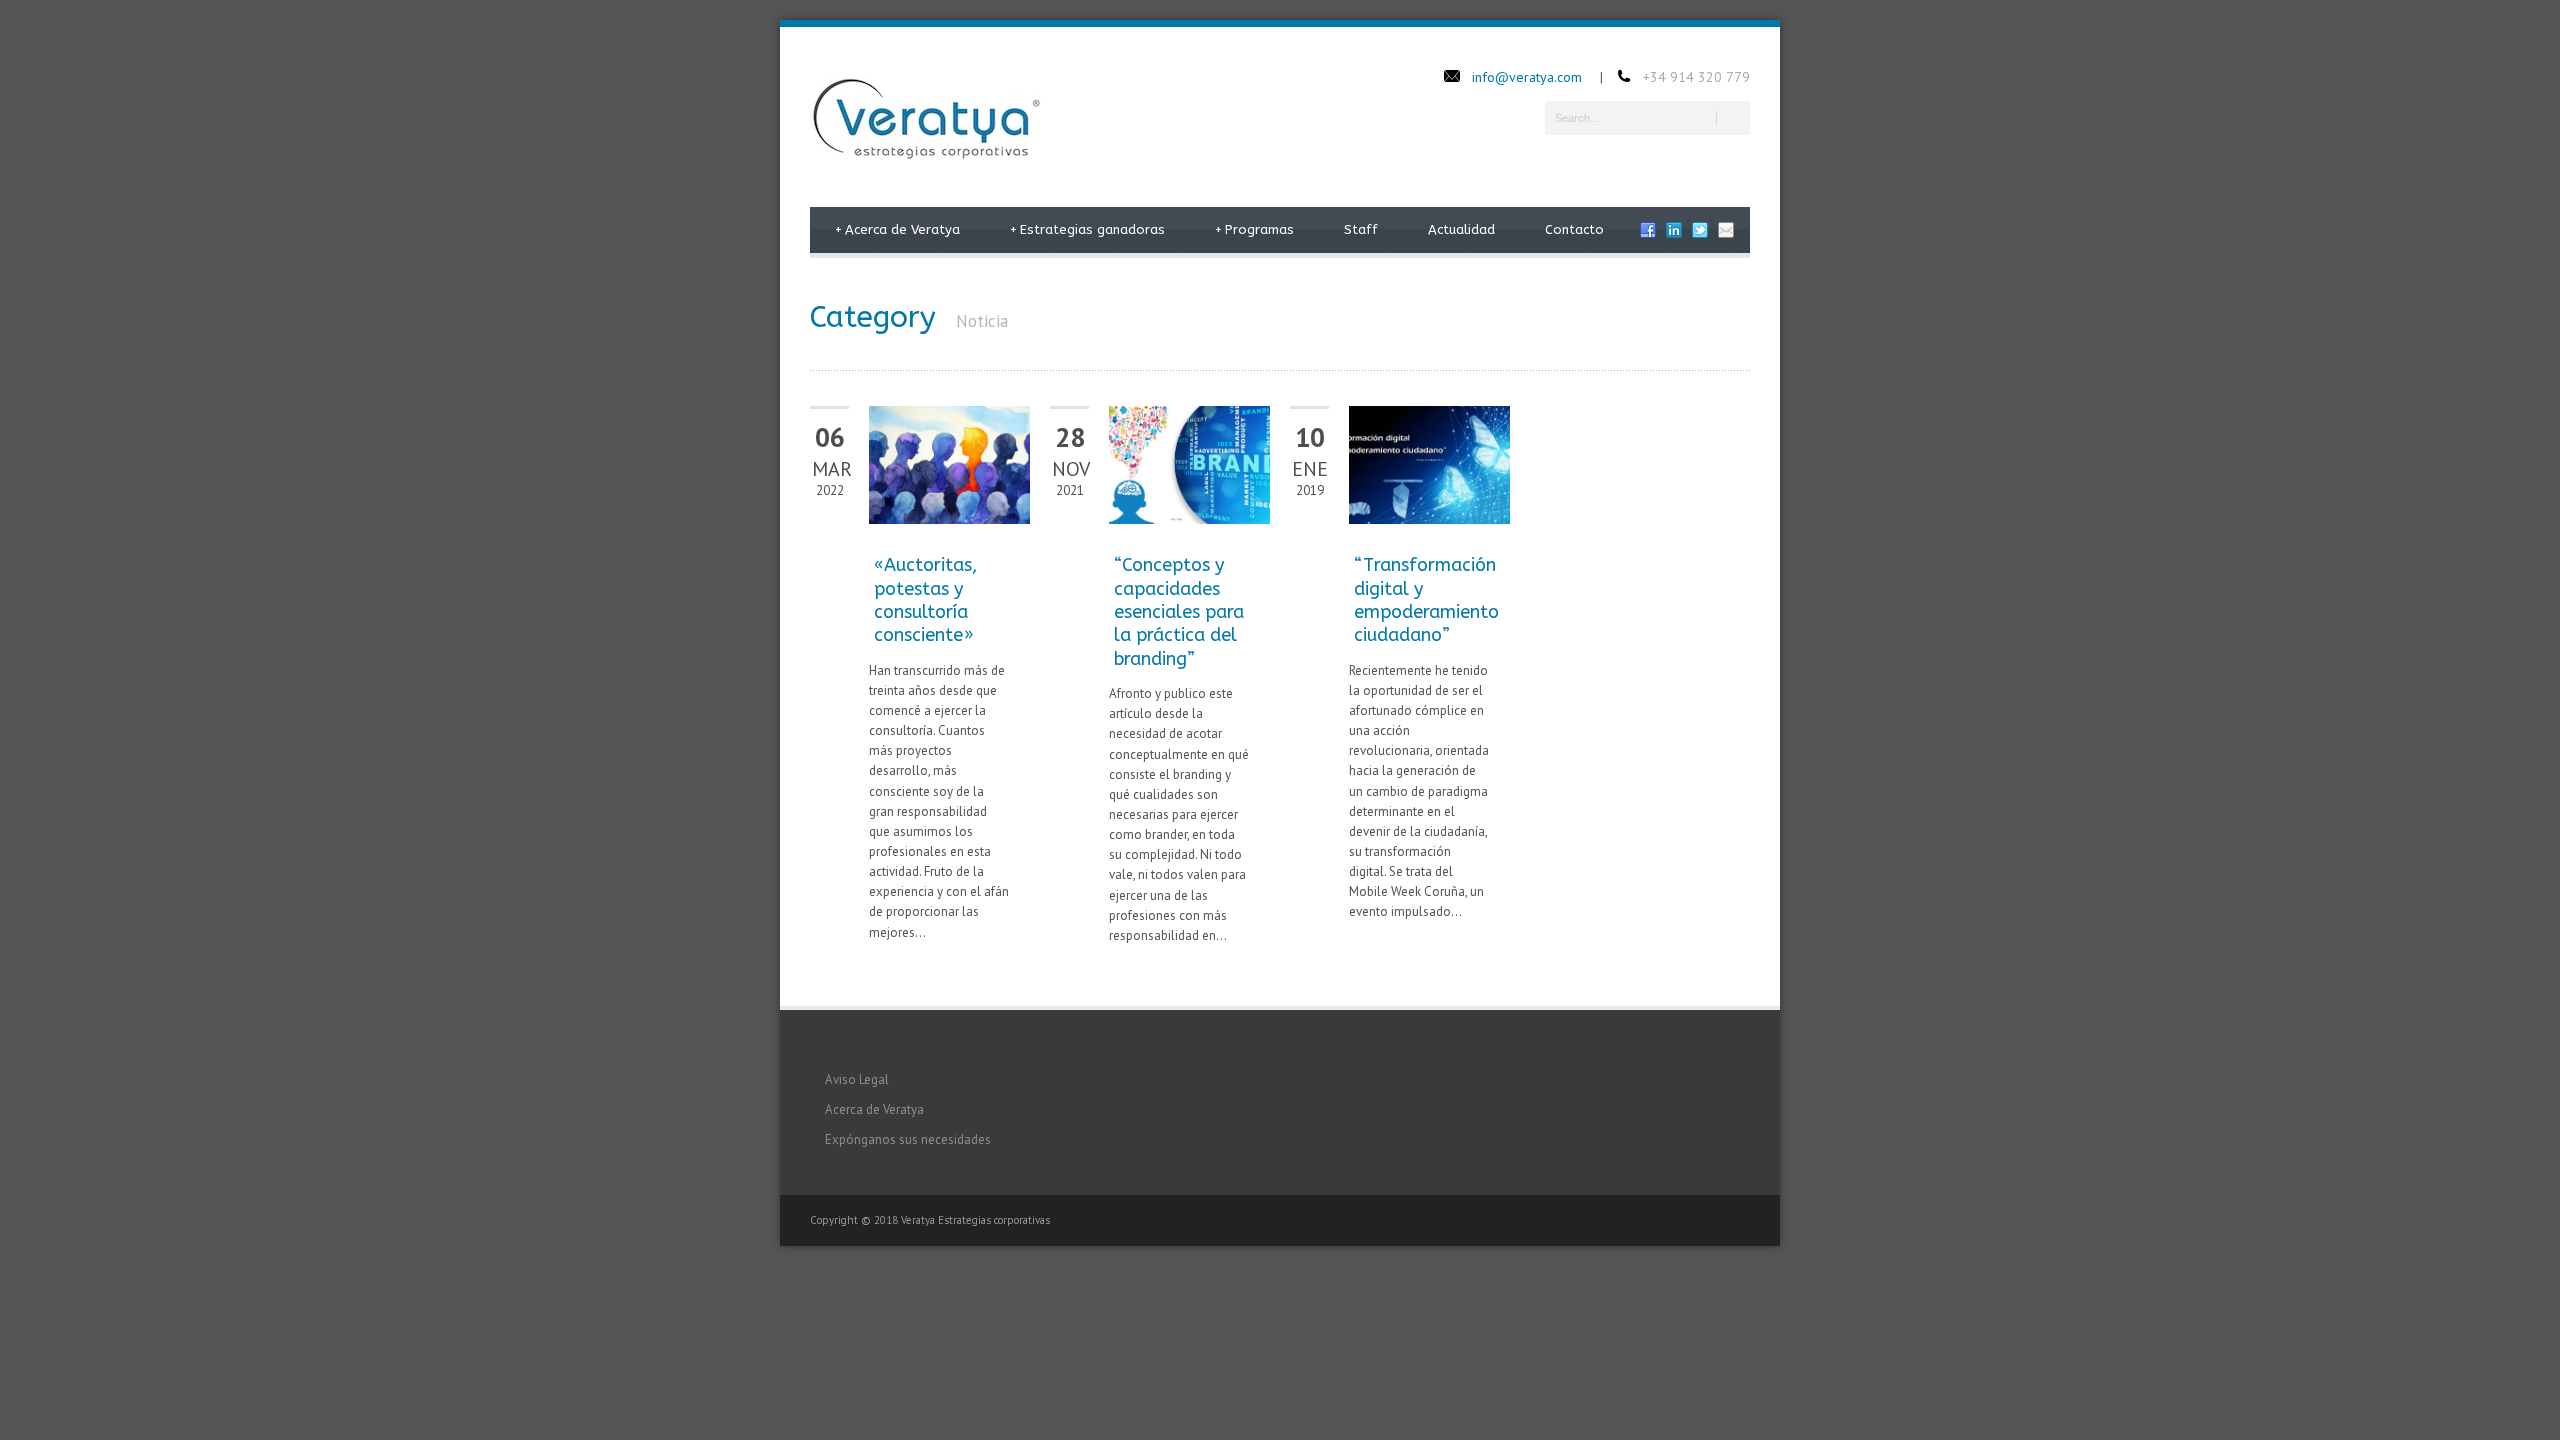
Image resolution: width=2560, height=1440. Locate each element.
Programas (1254, 229)
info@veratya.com (1527, 77)
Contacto (1574, 229)
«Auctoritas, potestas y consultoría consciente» (925, 600)
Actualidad (1461, 229)
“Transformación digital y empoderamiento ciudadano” (1426, 600)
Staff (1361, 229)
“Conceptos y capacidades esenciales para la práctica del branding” (1179, 612)
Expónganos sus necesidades (908, 1139)
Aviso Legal (857, 1079)
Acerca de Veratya (897, 229)
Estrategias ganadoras (1087, 229)
